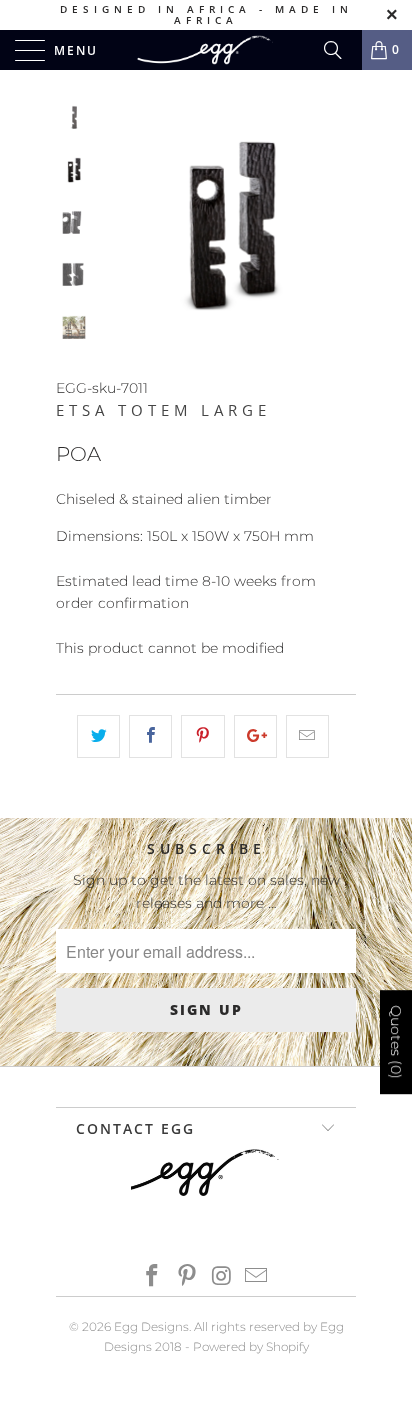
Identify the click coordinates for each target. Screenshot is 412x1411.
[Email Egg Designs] (257, 1277)
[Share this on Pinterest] (202, 736)
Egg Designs (151, 1326)
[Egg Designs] (206, 50)
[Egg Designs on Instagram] (223, 1277)
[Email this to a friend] (307, 736)
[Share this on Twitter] (98, 736)
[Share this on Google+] (255, 736)
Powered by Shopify (251, 1346)
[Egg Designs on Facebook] (153, 1277)
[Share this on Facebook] (150, 736)
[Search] (340, 50)
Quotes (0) (396, 1042)
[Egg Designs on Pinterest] (188, 1277)
